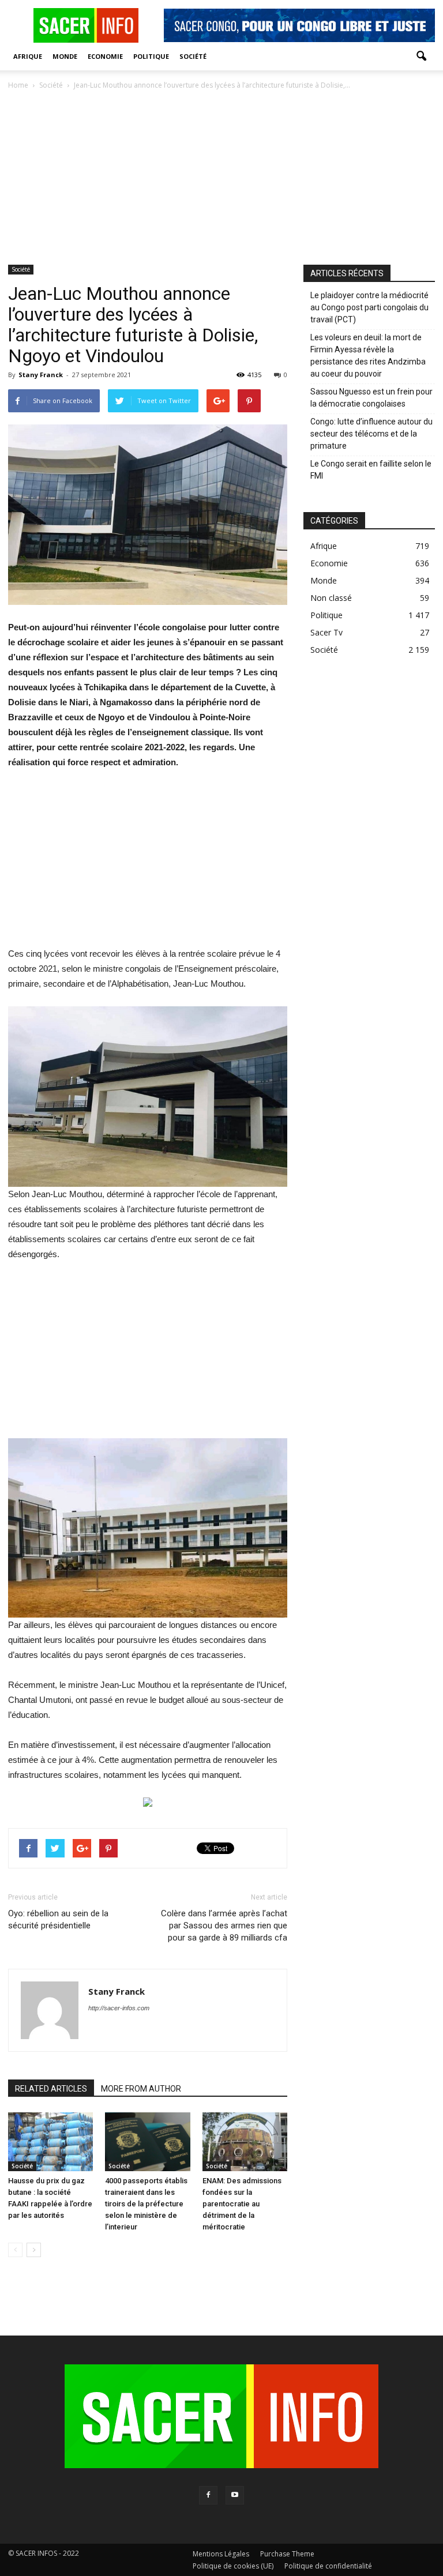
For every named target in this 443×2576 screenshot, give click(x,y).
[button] (421, 57)
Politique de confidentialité (328, 2566)
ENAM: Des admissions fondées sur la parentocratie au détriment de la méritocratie (242, 2204)
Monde (65, 56)
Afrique (28, 56)
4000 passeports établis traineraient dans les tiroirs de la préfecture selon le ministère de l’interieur (146, 2204)
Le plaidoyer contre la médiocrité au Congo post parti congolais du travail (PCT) (369, 307)
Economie (105, 56)
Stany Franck (41, 375)
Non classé (331, 598)
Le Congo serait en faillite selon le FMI (371, 470)
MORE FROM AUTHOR (141, 2089)
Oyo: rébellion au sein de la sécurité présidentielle (58, 1919)
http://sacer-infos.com (119, 2008)
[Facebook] (208, 2495)
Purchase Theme (287, 2554)
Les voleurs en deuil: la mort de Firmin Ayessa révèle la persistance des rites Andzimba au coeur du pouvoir (368, 356)
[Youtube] (235, 2495)
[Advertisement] (221, 178)
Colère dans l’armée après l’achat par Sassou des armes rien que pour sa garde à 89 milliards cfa (224, 1926)
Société (193, 56)
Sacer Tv (326, 632)
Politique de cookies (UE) (233, 2566)
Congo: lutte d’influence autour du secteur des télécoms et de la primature (371, 434)
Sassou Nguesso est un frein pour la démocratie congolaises (371, 398)
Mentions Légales (221, 2554)
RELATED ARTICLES (51, 2089)
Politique (151, 56)
